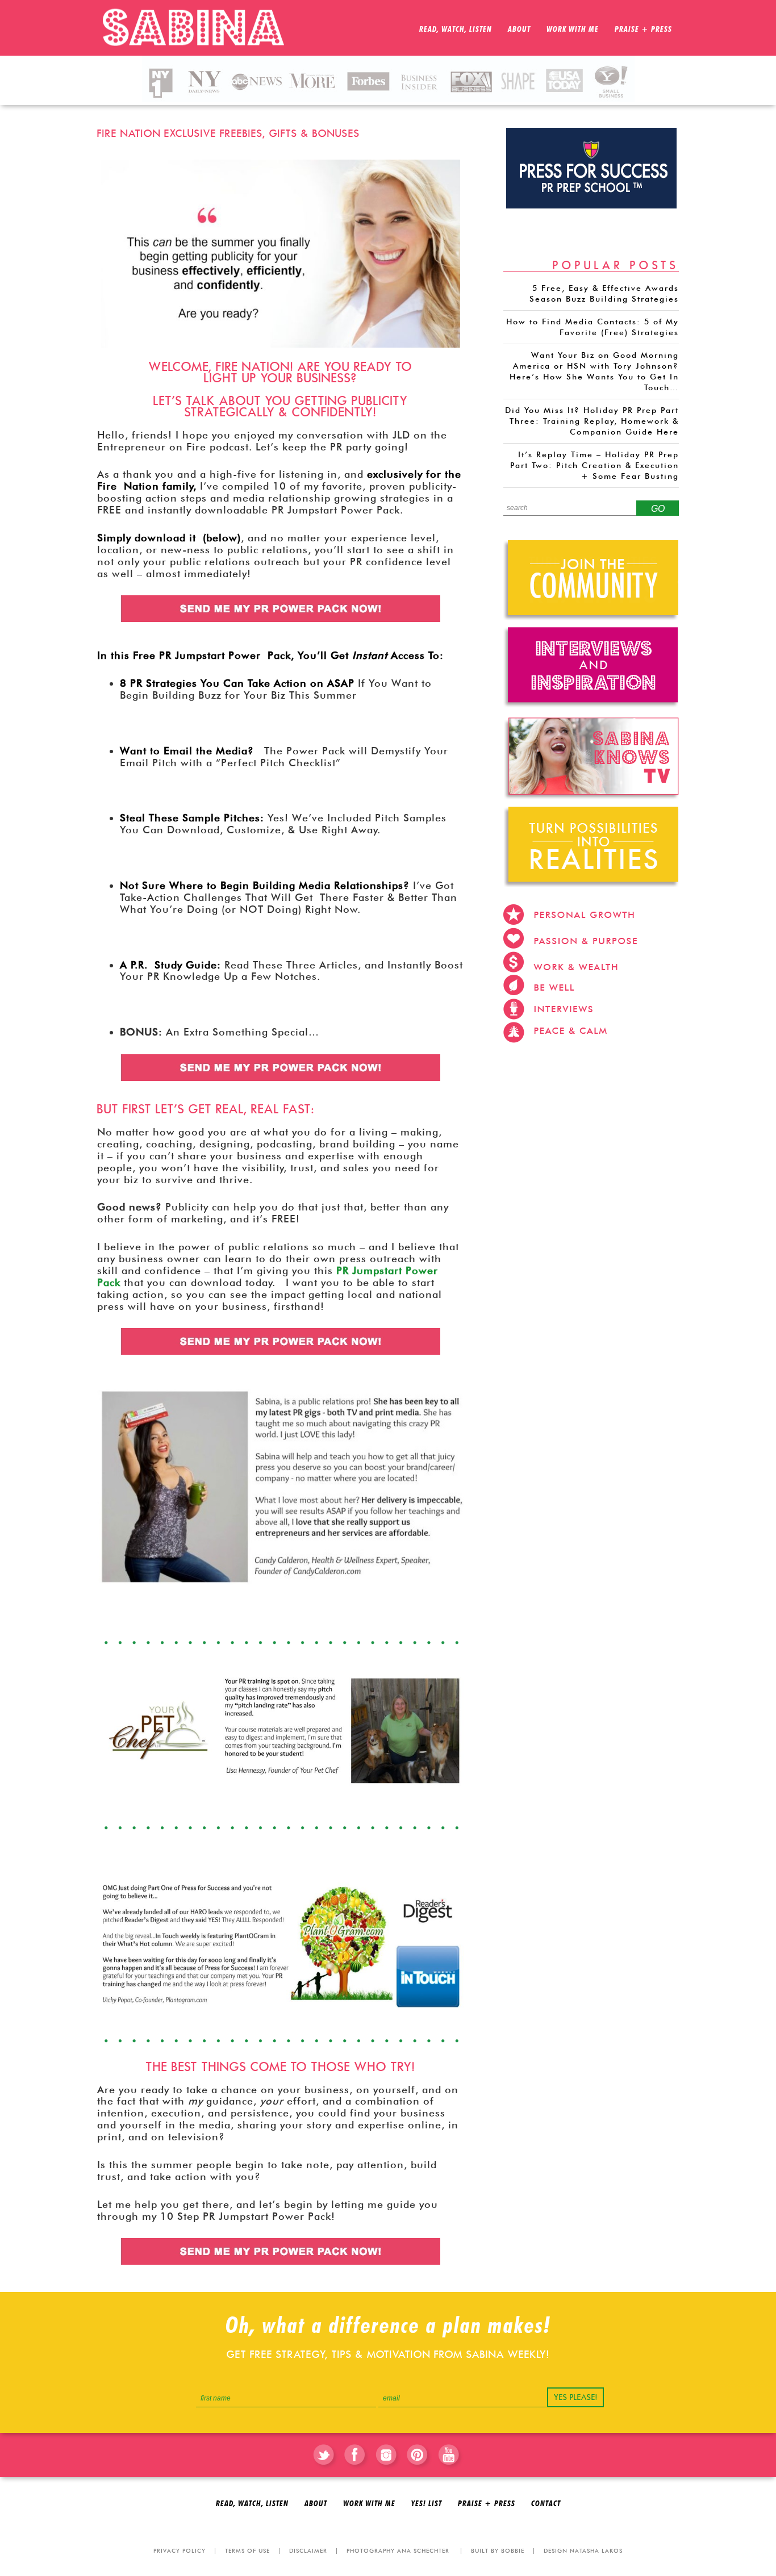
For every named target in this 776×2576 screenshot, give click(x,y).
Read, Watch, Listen (252, 2504)
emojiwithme (618, 1061)
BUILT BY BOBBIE (498, 2550)
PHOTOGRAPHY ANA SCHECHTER (398, 2550)
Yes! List (427, 2504)
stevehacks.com (549, 1061)
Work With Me (369, 2504)
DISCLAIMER (308, 2550)
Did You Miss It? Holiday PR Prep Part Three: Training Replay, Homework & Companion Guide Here (592, 421)
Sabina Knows (199, 28)
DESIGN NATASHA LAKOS (583, 2550)
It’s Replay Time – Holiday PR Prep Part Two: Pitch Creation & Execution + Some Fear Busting (594, 465)
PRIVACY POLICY (180, 2550)
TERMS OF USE (247, 2550)
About (316, 2504)
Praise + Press (487, 2504)
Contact (546, 2504)
